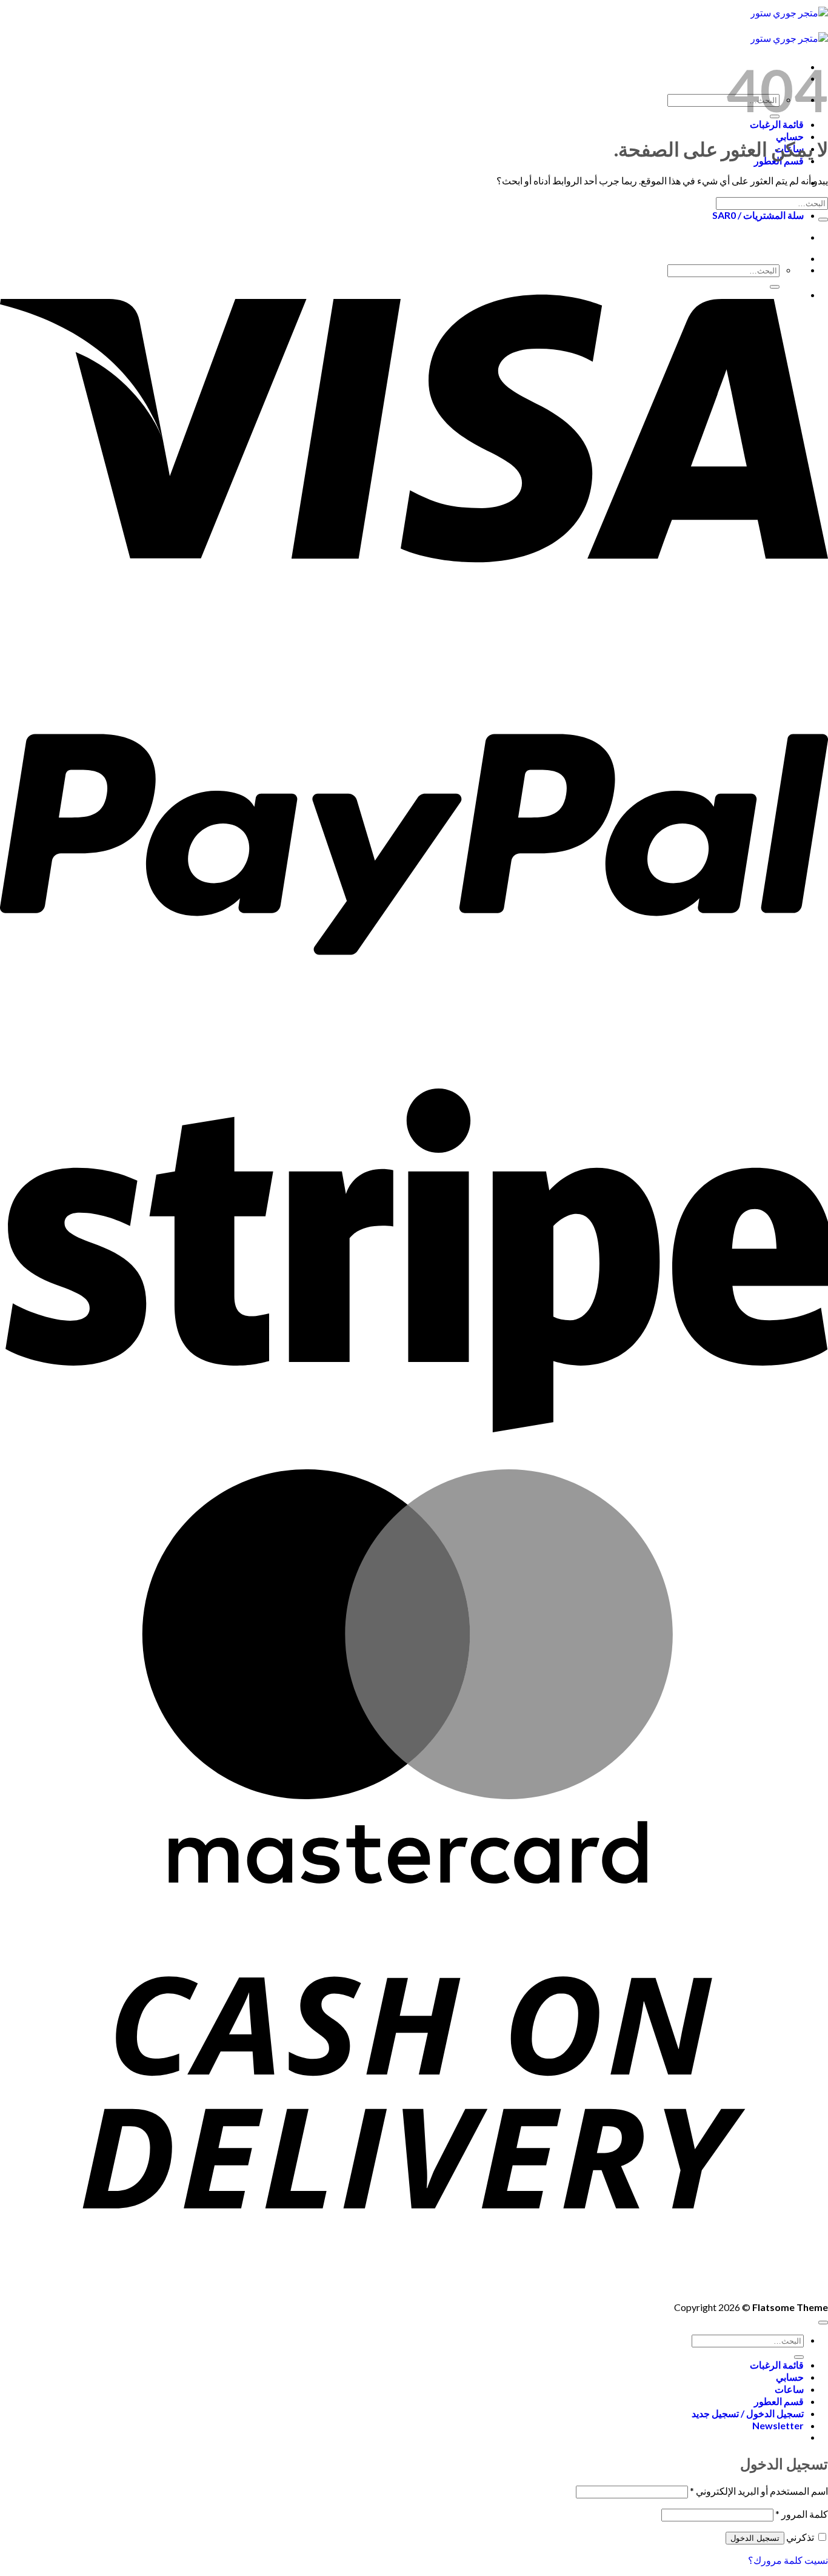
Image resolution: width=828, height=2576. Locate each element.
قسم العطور (779, 2401)
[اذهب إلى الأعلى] (823, 2323)
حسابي (790, 136)
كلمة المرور (802, 2514)
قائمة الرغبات (777, 2365)
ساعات (789, 2389)
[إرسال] (823, 220)
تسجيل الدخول (755, 2538)
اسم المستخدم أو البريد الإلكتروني (759, 2491)
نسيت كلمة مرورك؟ (788, 2560)
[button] (778, 2425)
